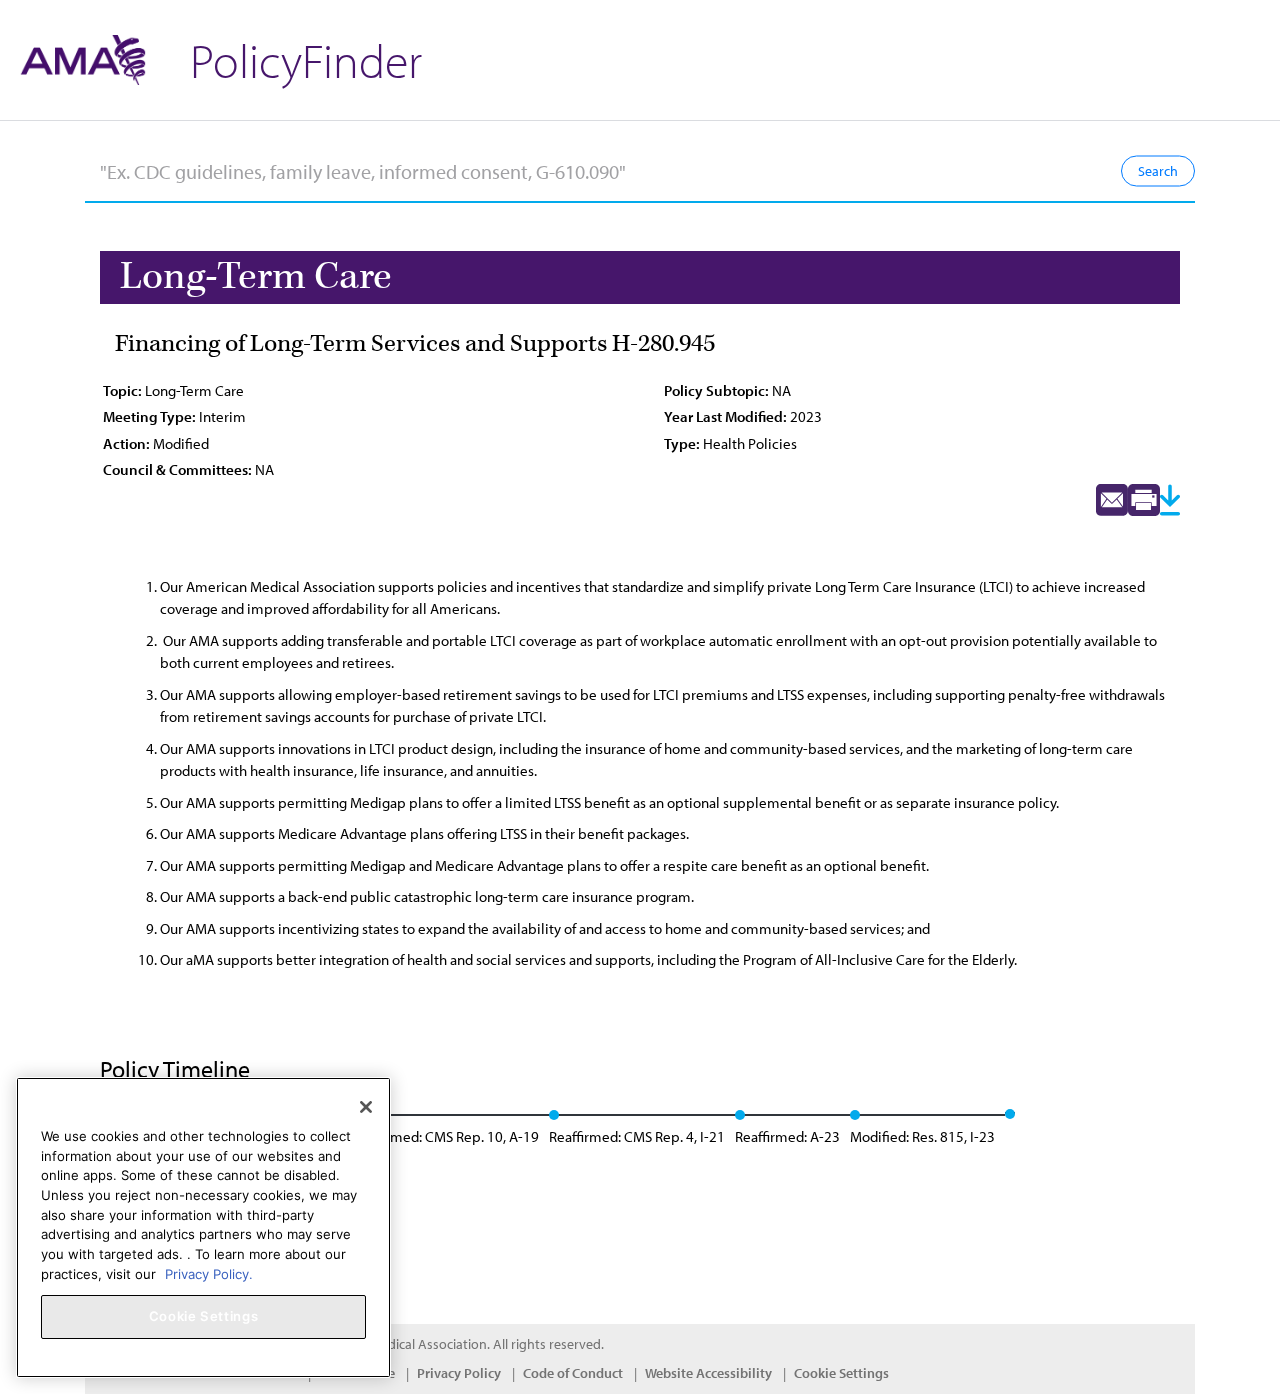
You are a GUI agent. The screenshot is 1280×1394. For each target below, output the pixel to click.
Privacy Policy (459, 1373)
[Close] (366, 1107)
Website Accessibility (708, 1373)
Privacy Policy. (209, 1273)
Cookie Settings (841, 1373)
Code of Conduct (573, 1373)
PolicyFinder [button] (306, 59)
